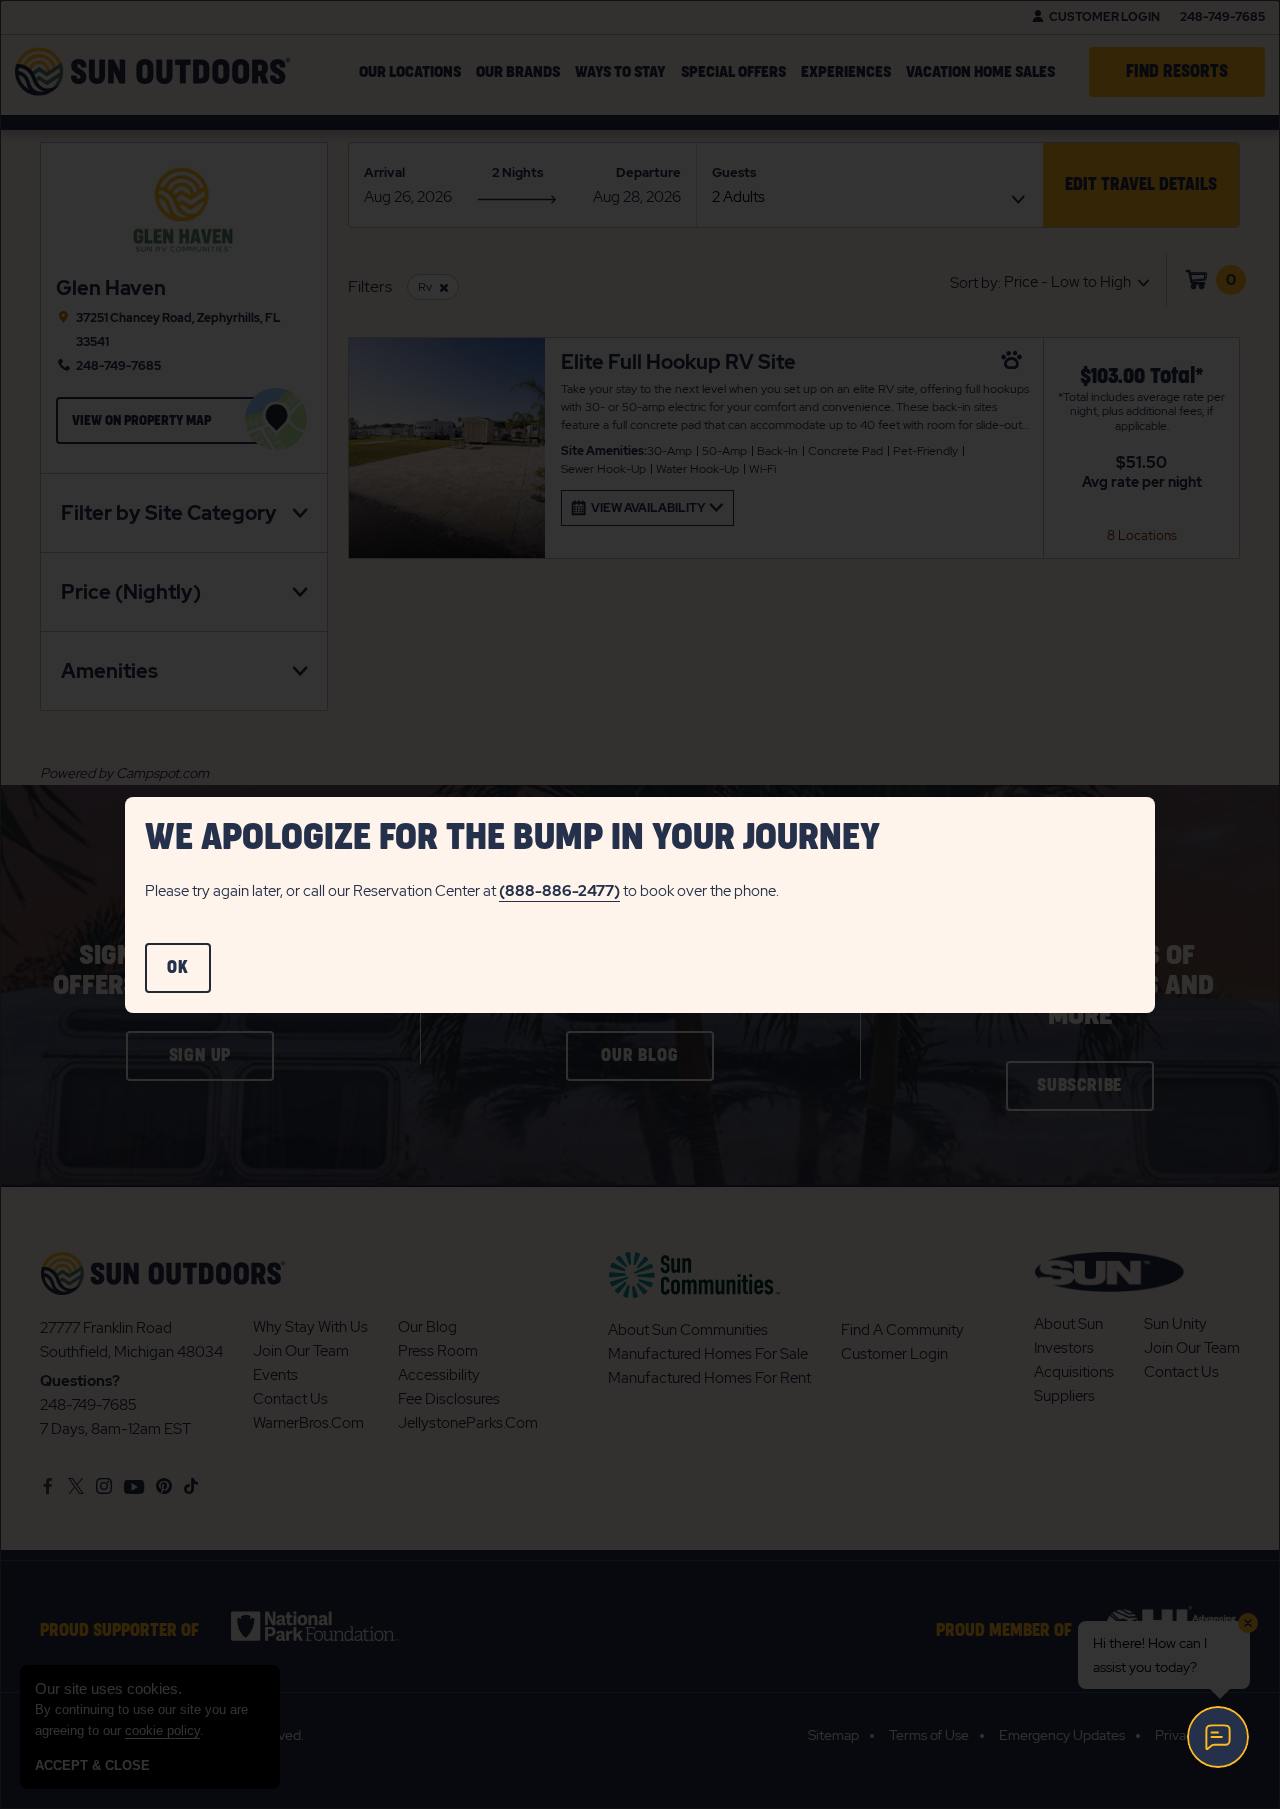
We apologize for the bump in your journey (512, 838)
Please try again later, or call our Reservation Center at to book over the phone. (462, 891)
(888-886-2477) (559, 891)
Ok (189, 976)
